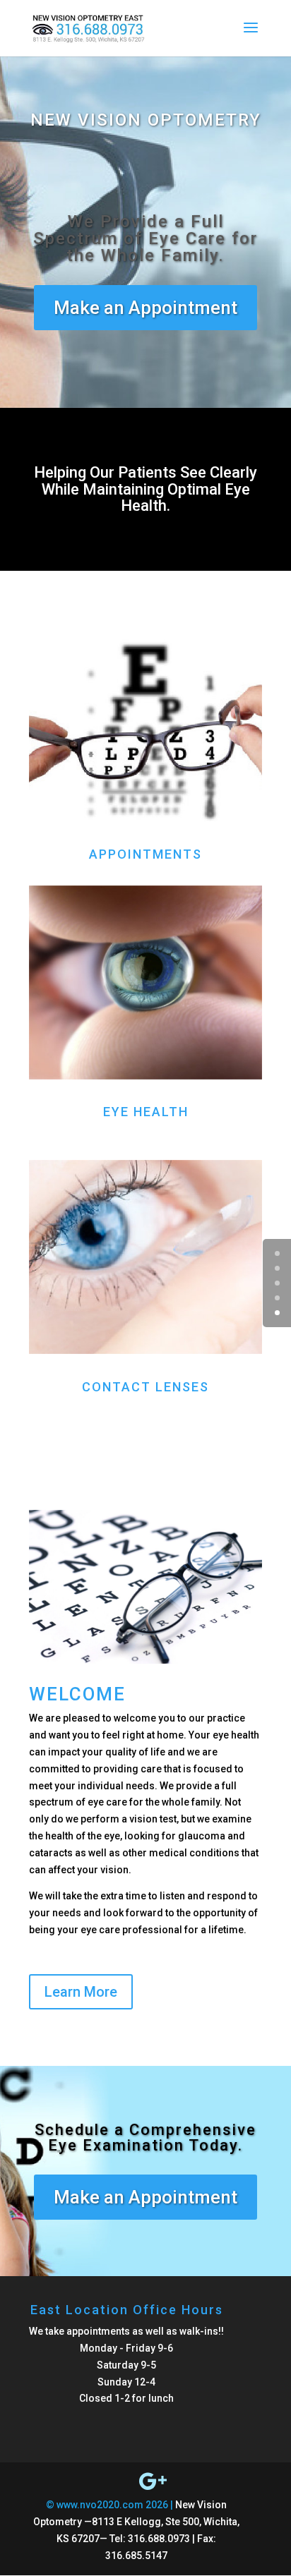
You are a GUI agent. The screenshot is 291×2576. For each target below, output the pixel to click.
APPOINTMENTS (145, 854)
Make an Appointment (145, 308)
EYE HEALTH (146, 1112)
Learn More (81, 1992)
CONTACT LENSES (145, 1387)
